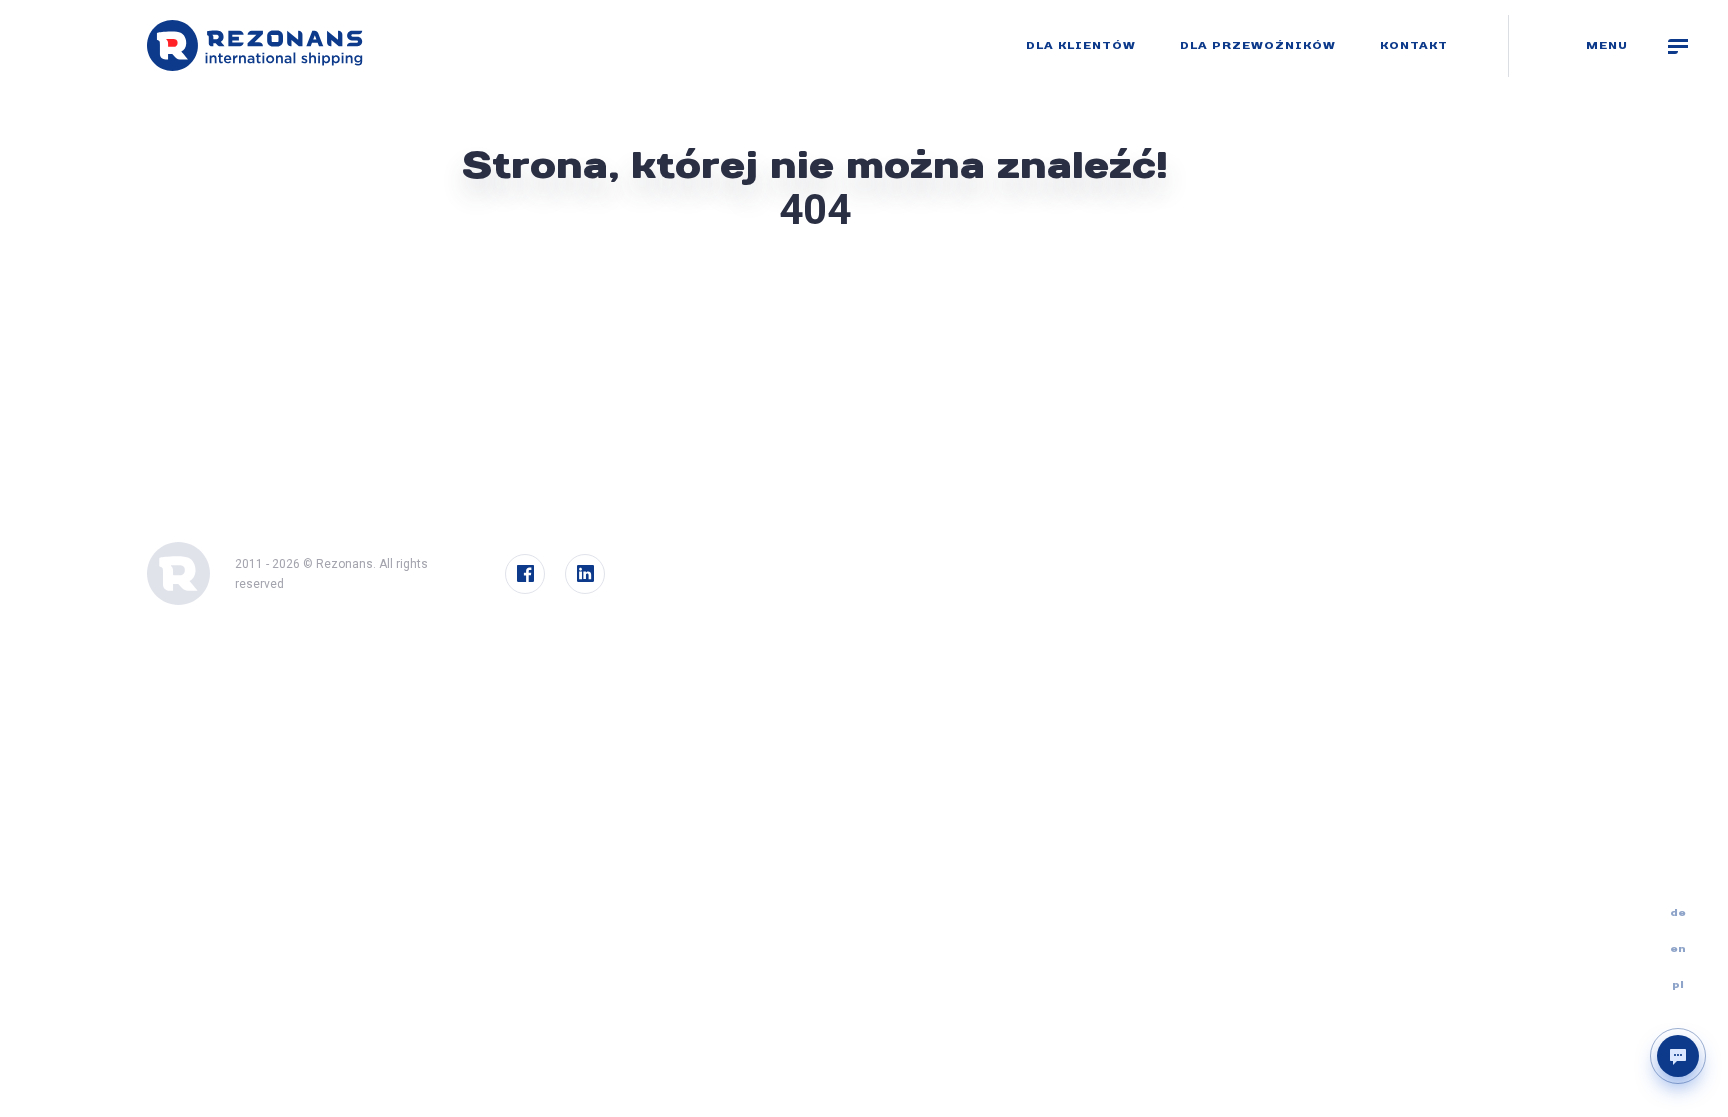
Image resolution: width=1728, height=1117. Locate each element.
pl (1678, 985)
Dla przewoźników (1258, 46)
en (1678, 949)
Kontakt (1414, 46)
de (1678, 913)
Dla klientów (1081, 46)
